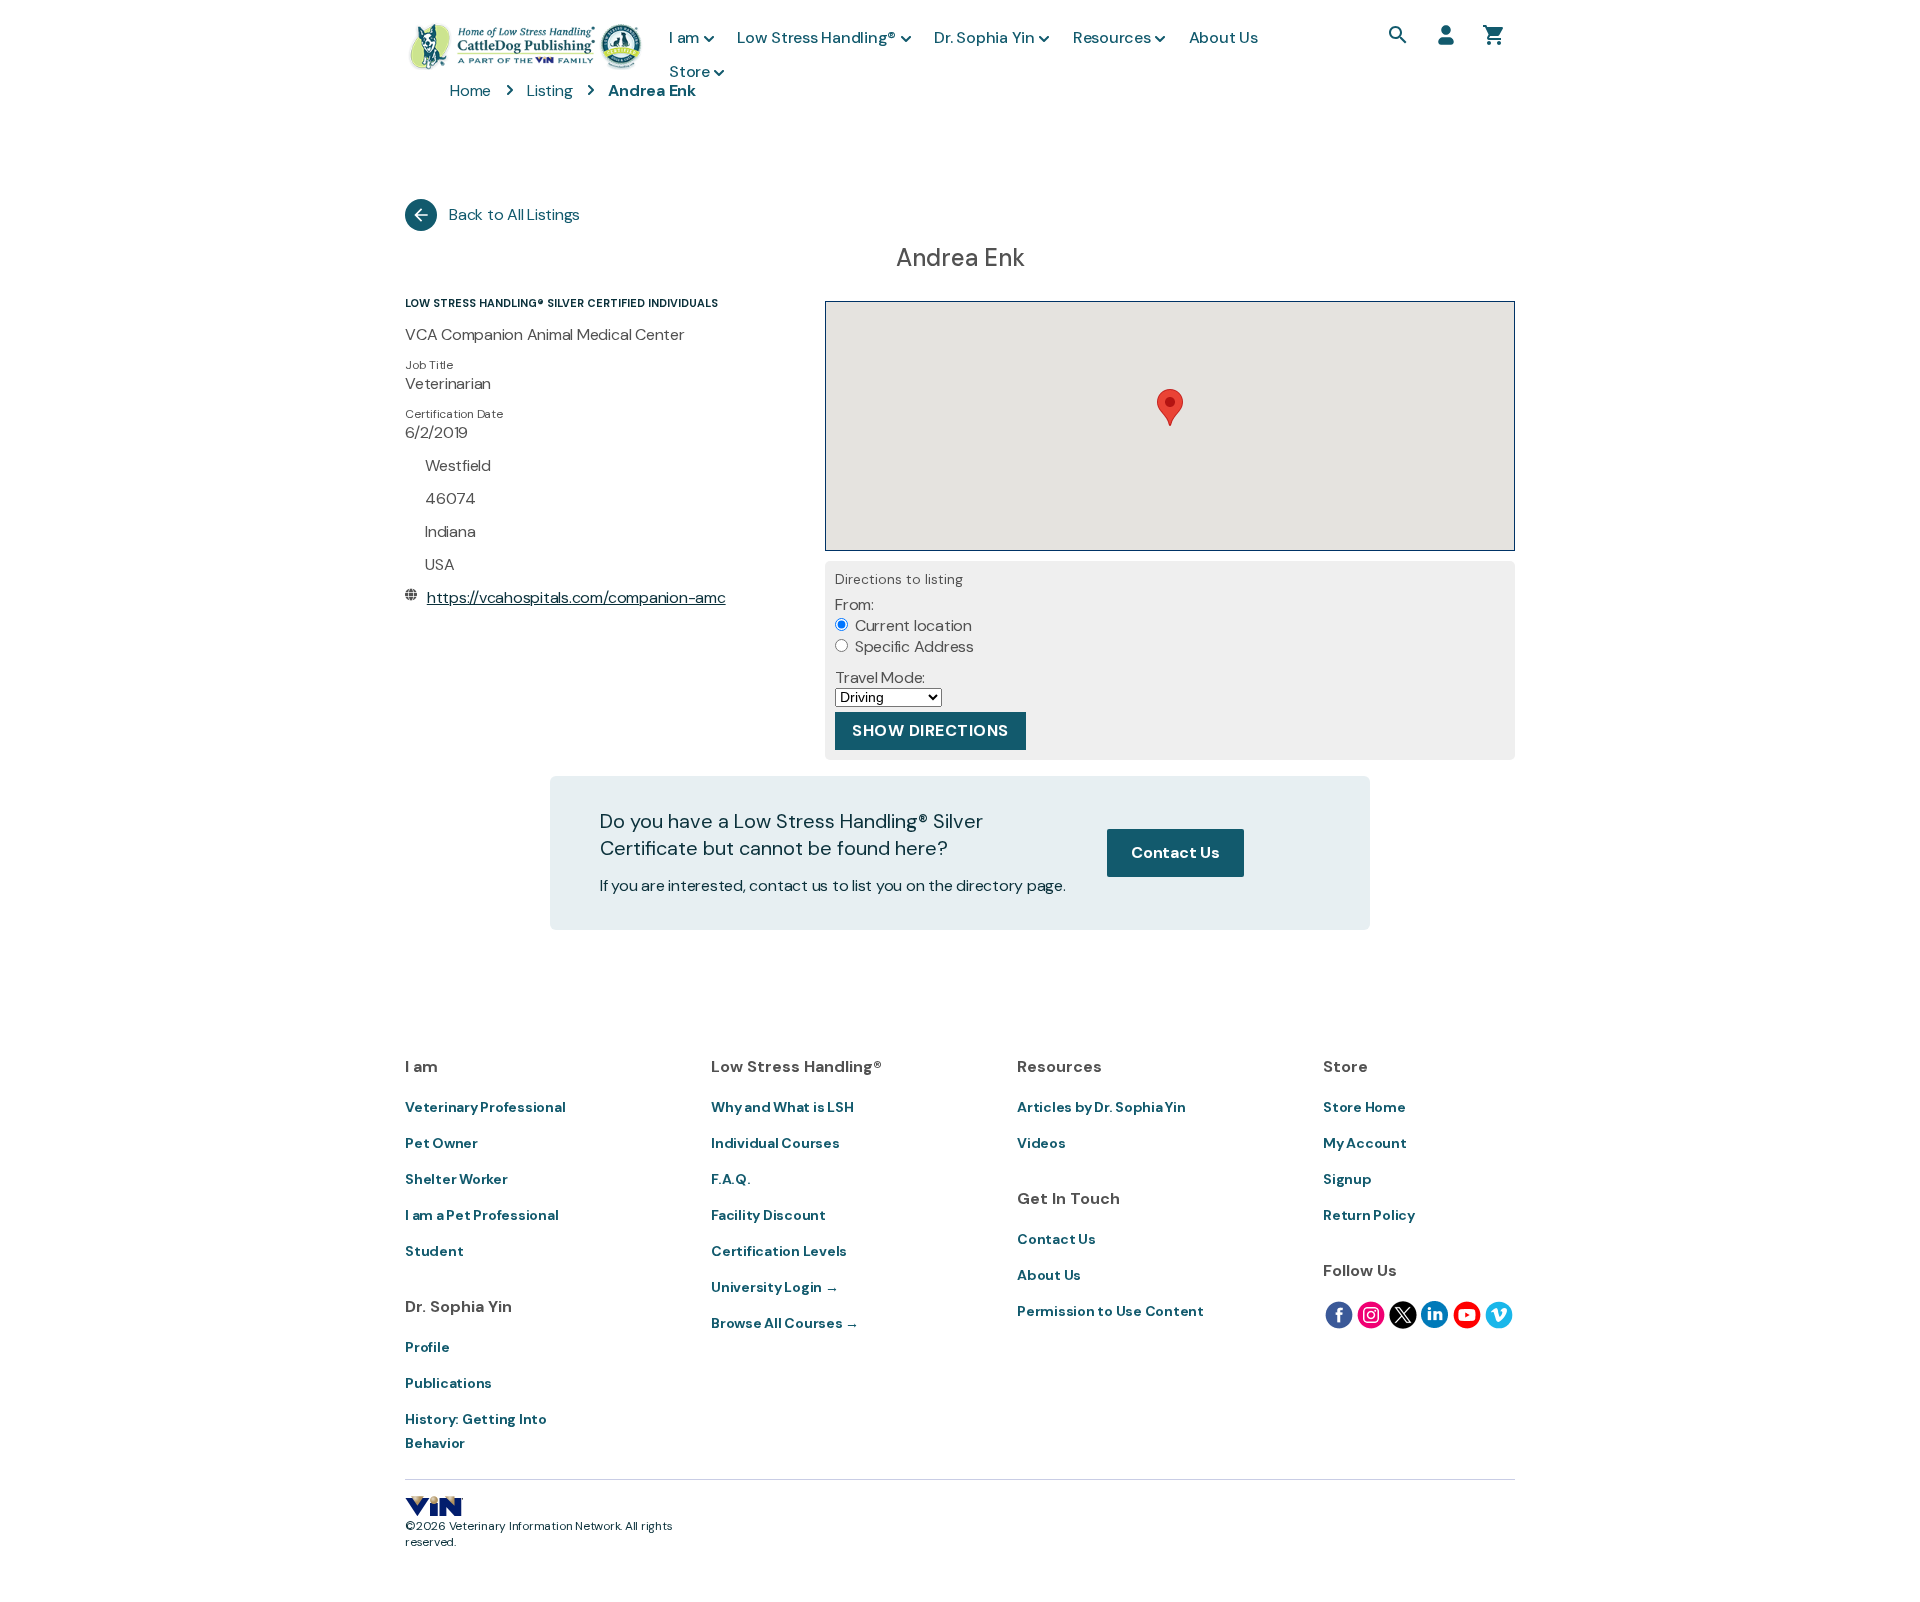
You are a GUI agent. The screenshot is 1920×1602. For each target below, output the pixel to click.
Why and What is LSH (782, 1107)
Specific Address (912, 646)
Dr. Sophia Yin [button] (984, 37)
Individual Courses (775, 1143)
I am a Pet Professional (481, 1215)
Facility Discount (768, 1215)
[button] (1170, 407)
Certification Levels (779, 1251)
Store (689, 71)
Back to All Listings (514, 214)
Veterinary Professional (485, 1107)
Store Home (1364, 1107)
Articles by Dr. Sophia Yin (1101, 1107)
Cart (1494, 35)
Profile (427, 1347)
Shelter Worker (456, 1179)
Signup (1347, 1179)
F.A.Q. (731, 1179)
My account (1446, 35)
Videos (1041, 1143)
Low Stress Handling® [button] (816, 37)
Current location (911, 625)
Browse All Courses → (785, 1323)
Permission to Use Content (1110, 1311)
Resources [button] (1112, 37)
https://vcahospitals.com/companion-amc (576, 597)
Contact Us (1175, 852)
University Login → (775, 1287)
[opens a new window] (1339, 1315)
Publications (448, 1383)
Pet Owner (441, 1143)
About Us (1049, 1275)
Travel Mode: (880, 677)
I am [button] (684, 37)
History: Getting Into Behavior (476, 1431)
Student (434, 1251)
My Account (1365, 1143)
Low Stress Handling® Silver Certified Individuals (561, 303)
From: (854, 604)
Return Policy (1369, 1215)
